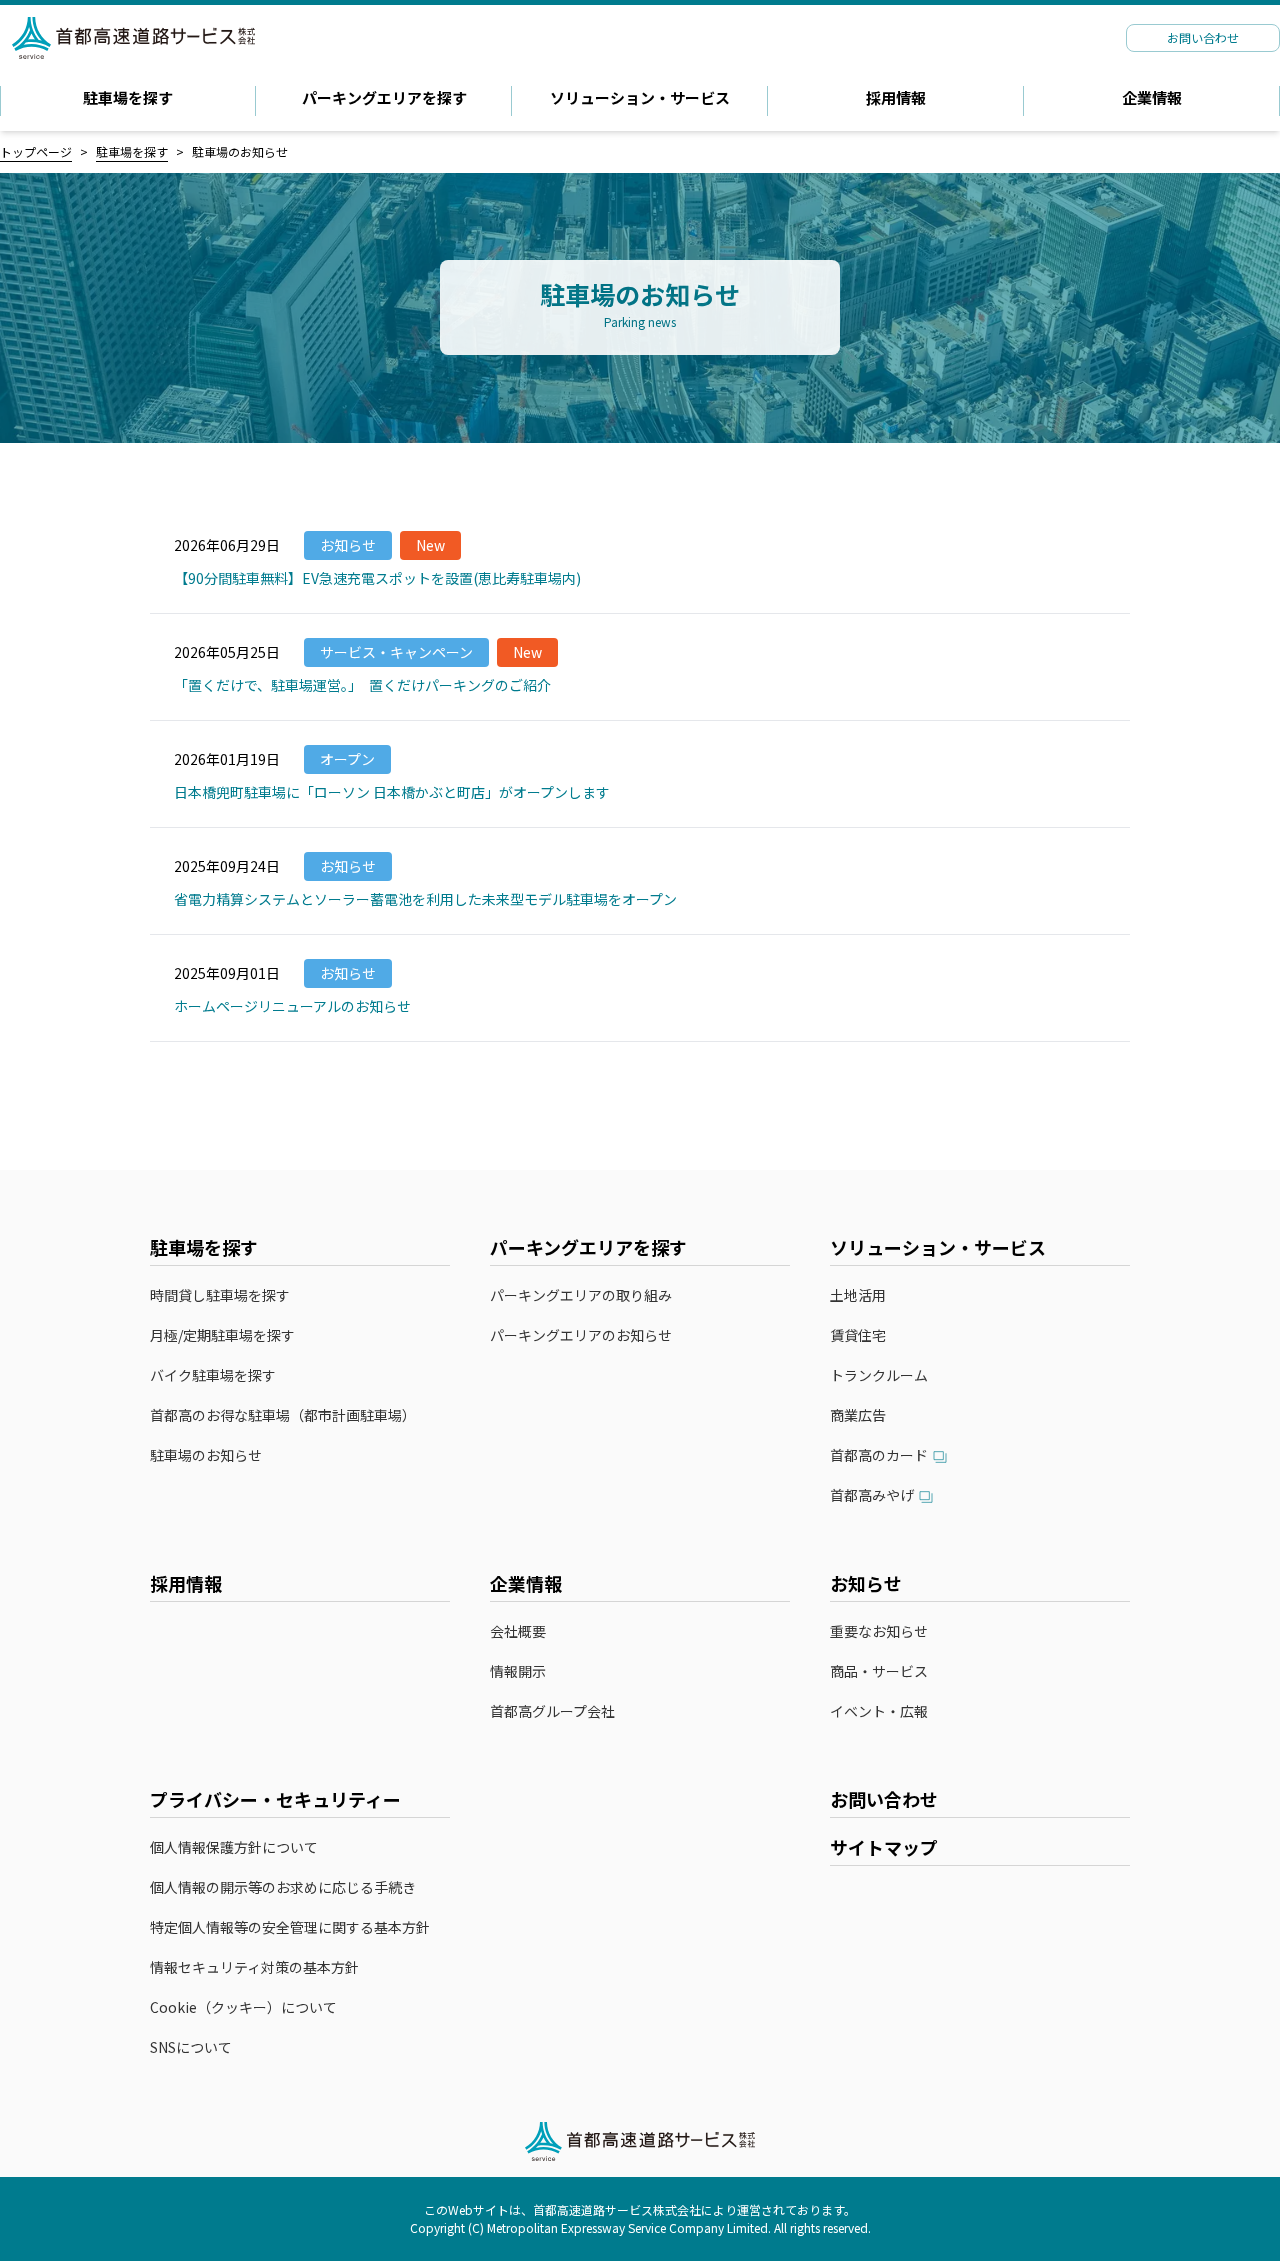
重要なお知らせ (879, 1631)
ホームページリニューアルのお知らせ (292, 1006)
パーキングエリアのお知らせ (581, 1335)
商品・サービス (879, 1671)
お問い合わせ (884, 1799)
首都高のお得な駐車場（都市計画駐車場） (283, 1415)
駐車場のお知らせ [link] (240, 151)
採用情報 (896, 97)
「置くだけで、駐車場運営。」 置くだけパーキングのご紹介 (362, 685)
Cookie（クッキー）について (243, 2007)
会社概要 (518, 1631)
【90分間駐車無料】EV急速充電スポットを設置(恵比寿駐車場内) (377, 578)
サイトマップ (884, 1847)
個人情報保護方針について (234, 1847)
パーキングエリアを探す (384, 97)
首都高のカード (879, 1456)
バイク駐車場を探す (213, 1375)
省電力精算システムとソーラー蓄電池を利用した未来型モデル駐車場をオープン (425, 899)
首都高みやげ (872, 1496)
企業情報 (1152, 97)
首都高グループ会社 (552, 1711)
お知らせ (866, 1583)
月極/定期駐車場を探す (222, 1335)
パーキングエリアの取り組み (581, 1295)
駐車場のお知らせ (206, 1455)
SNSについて (191, 2047)
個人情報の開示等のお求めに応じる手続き (283, 1887)
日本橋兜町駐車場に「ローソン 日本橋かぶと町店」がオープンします (392, 792)
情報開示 (518, 1671)
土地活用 (858, 1295)
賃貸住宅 (858, 1335)
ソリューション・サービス (640, 97)
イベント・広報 (879, 1711)
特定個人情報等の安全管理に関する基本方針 (290, 1927)
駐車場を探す (128, 97)
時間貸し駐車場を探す (220, 1295)
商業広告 (858, 1415)
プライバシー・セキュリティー (275, 1799)
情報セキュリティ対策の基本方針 (254, 1967)
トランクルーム (879, 1375)
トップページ (36, 151)
